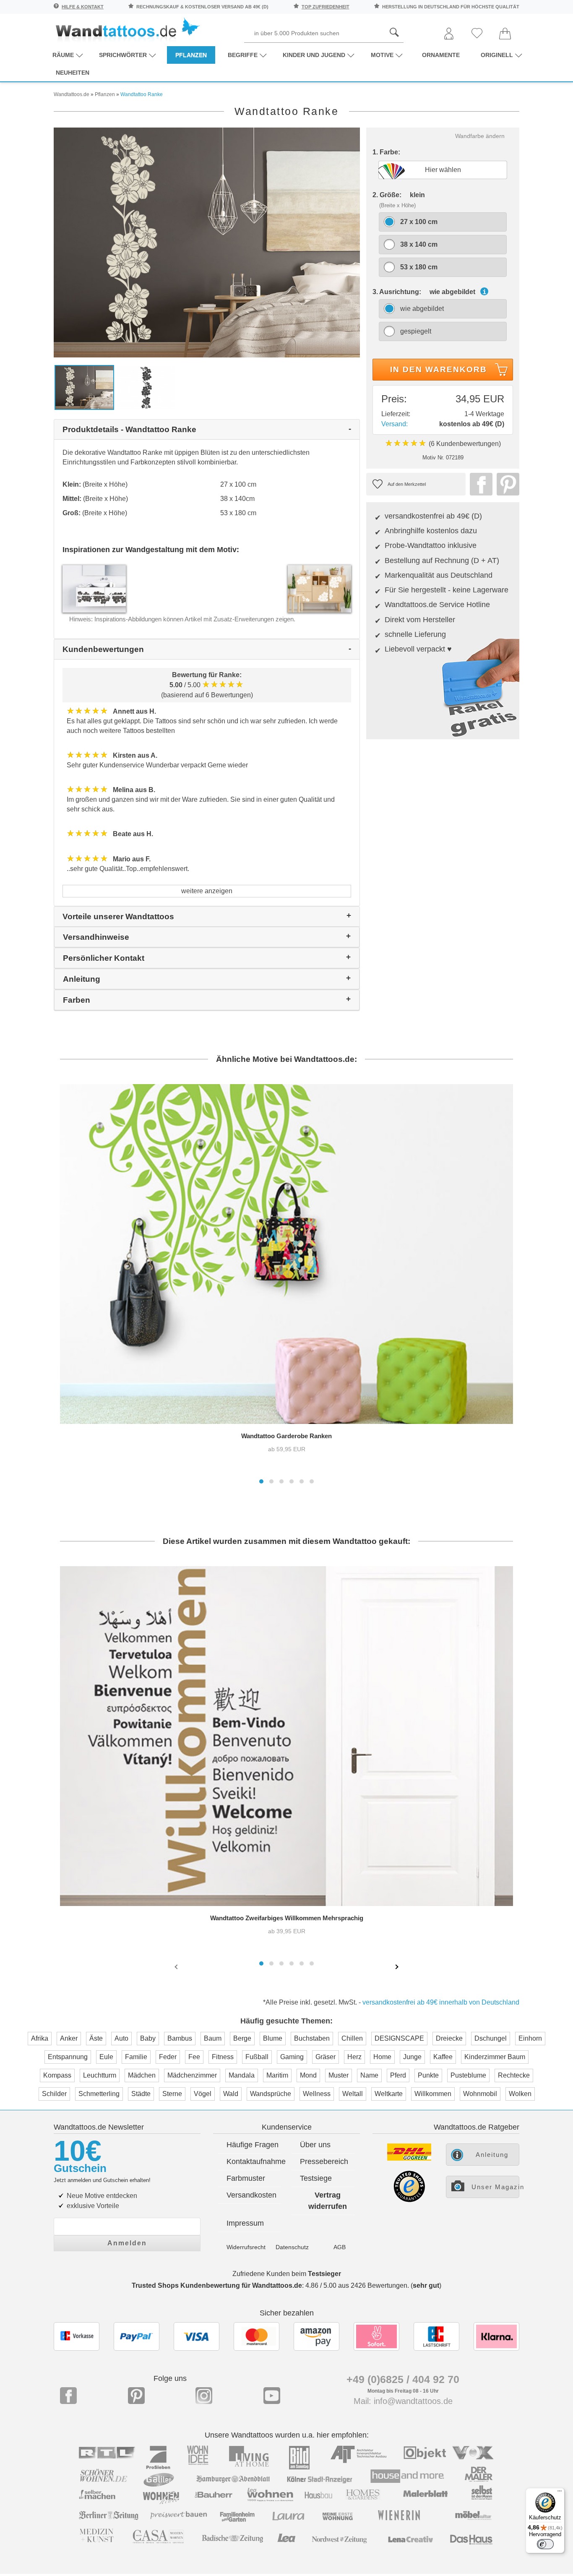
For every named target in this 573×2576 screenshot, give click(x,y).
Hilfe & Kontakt (83, 7)
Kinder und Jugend (314, 55)
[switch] (545, 2544)
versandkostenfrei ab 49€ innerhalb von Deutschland (441, 2002)
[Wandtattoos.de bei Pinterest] (136, 2396)
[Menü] (560, 2493)
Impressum (245, 2223)
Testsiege (316, 2178)
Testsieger (324, 2274)
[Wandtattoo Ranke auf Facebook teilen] (479, 484)
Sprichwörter (123, 55)
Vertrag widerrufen (328, 2201)
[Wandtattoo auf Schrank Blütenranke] (319, 588)
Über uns (315, 2145)
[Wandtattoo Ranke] (207, 242)
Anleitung (492, 2155)
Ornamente (441, 55)
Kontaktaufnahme (254, 2161)
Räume (63, 55)
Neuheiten (73, 73)
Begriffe (243, 55)
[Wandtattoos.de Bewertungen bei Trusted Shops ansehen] (409, 2200)
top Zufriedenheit (326, 7)
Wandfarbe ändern (480, 136)
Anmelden (127, 2243)
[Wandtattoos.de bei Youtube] (272, 2396)
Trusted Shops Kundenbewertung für (217, 2285)
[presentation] (177, 1966)
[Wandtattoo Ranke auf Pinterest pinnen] (506, 484)
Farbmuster (246, 2178)
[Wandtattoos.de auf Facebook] (68, 2396)
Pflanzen (191, 55)
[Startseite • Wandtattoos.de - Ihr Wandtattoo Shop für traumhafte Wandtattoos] (127, 30)
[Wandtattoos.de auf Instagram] (204, 2396)
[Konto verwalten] (449, 34)
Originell (497, 55)
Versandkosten (251, 2195)
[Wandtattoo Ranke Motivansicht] (146, 387)
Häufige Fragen (253, 2145)
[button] (261, 1481)
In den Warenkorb (439, 369)
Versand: (395, 424)
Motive (382, 55)
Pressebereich (324, 2161)
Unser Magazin (495, 2187)
